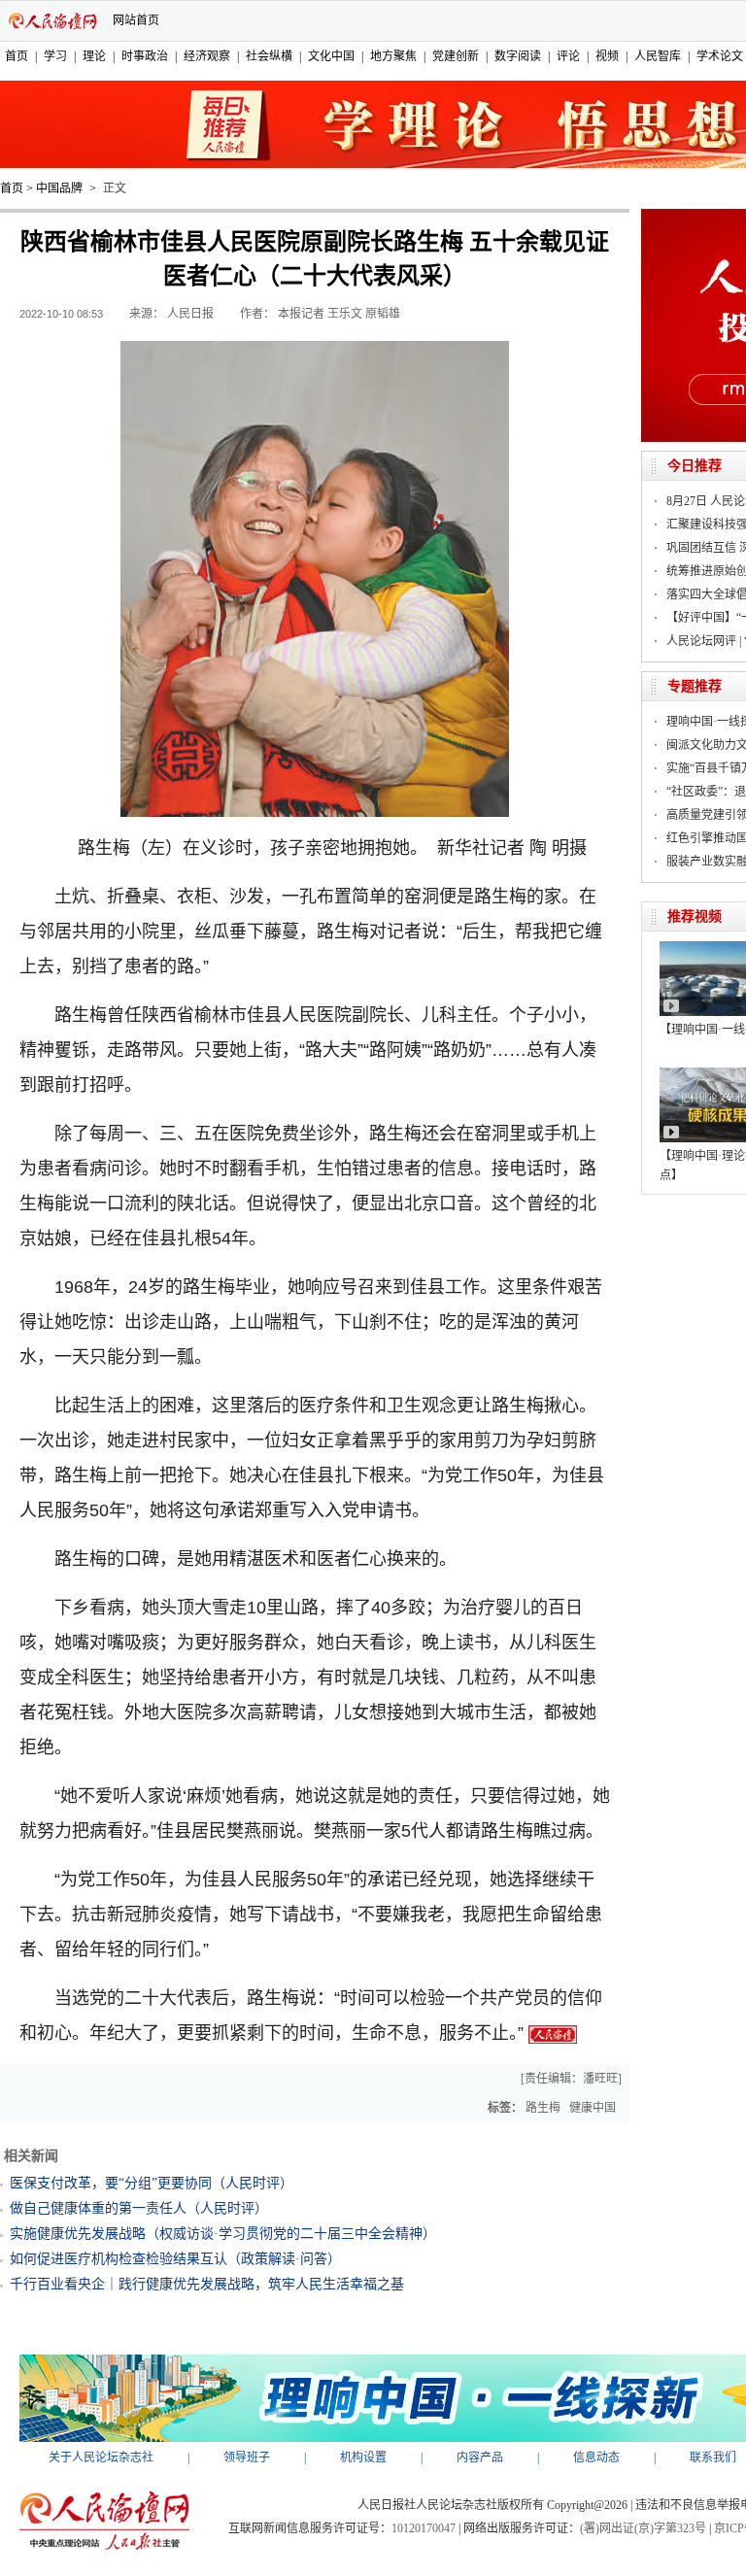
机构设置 (363, 2457)
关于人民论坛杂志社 (101, 2457)
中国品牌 (59, 188)
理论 (94, 56)
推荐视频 (695, 916)
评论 (568, 56)
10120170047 (424, 2528)
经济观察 (207, 56)
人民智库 (658, 56)
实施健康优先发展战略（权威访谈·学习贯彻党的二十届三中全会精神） (223, 2234)
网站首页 (136, 20)
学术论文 (720, 56)
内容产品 (480, 2457)
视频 (607, 56)
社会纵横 (269, 56)
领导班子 (247, 2457)
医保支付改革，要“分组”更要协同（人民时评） (152, 2183)
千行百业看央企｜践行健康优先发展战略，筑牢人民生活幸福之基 (207, 2284)
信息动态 (596, 2457)
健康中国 (593, 2108)
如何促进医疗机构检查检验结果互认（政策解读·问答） (175, 2259)
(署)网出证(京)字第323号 (643, 2528)
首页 (17, 56)
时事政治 (145, 56)
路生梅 (543, 2108)
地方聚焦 (393, 56)
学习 (55, 56)
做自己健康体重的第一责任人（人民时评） (139, 2208)
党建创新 (456, 56)
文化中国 (331, 56)
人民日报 (190, 314)
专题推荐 (695, 686)
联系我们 (713, 2457)
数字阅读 (518, 56)
